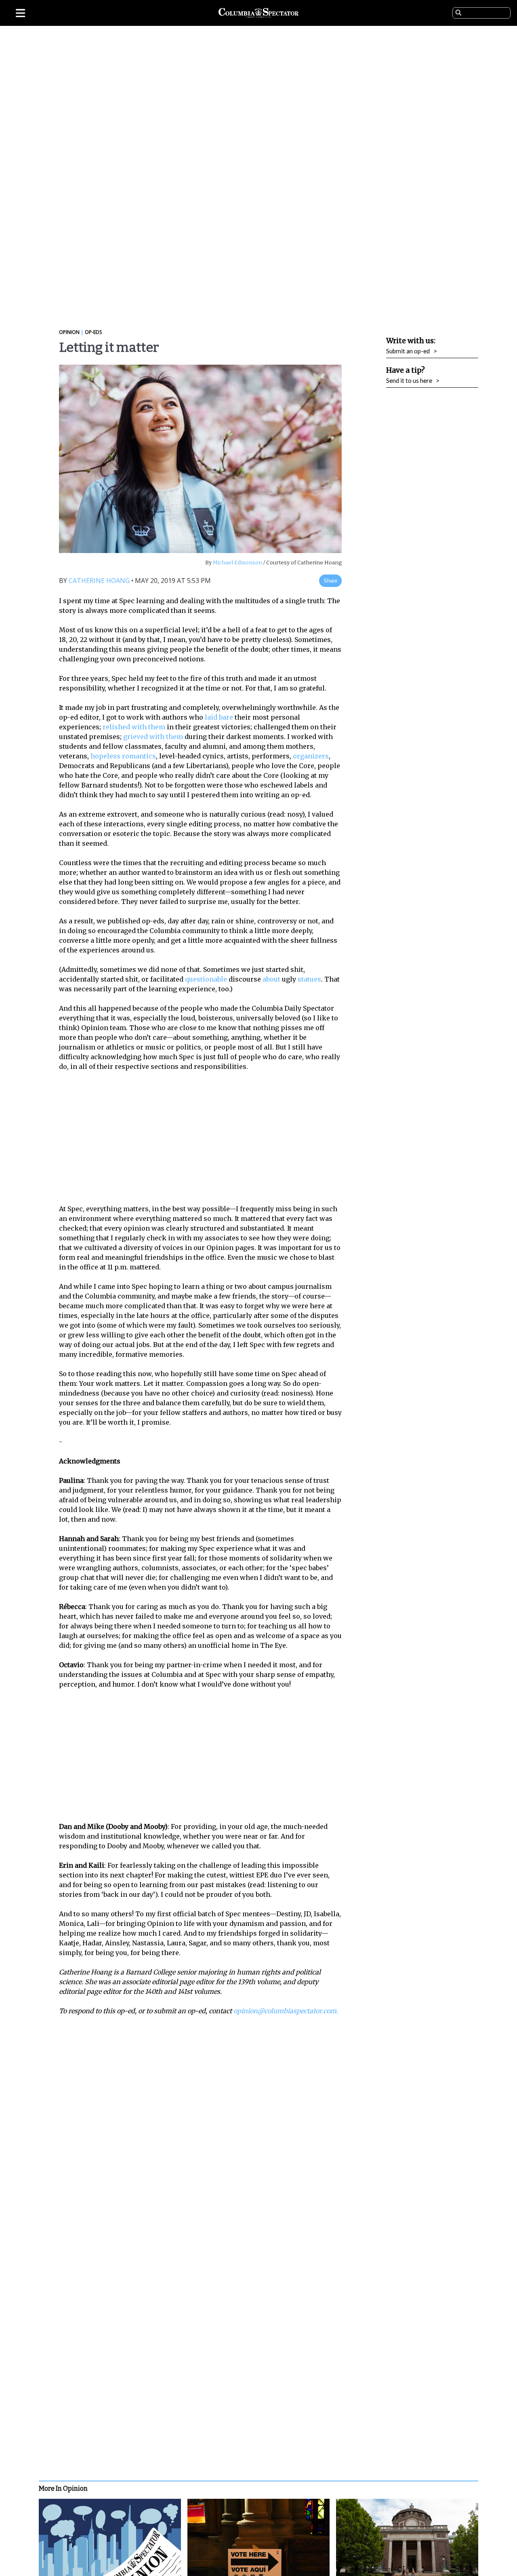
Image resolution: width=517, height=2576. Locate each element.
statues (309, 979)
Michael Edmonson (237, 563)
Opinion (69, 332)
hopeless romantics (123, 756)
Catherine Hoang (99, 581)
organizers (311, 756)
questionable (206, 979)
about (271, 979)
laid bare (219, 717)
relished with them (134, 727)
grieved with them (153, 737)
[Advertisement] (206, 1138)
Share (330, 581)
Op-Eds (93, 332)
